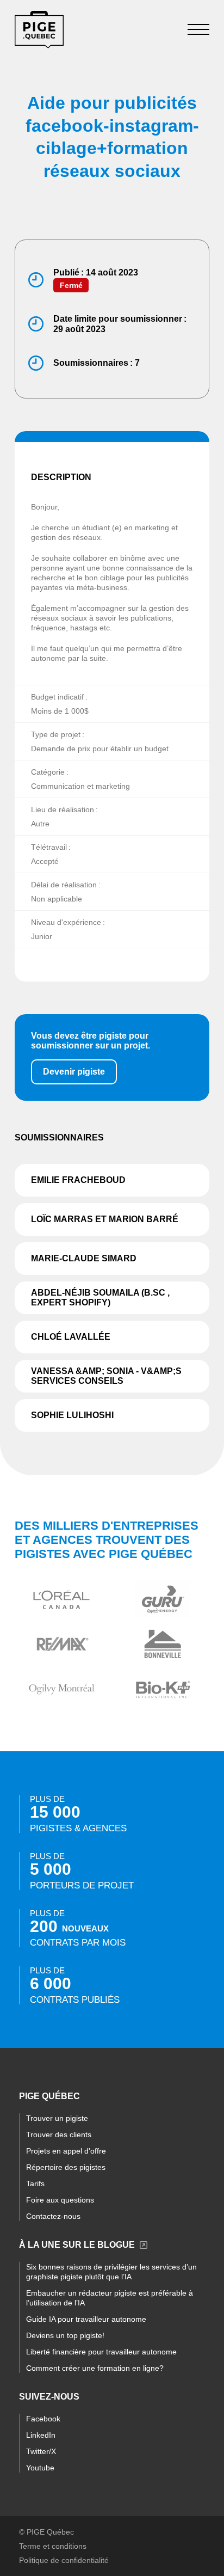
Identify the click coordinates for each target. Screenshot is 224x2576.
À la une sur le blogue (77, 2245)
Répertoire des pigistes (66, 2167)
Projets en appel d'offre (66, 2151)
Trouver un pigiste (57, 2118)
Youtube (40, 2468)
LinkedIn (41, 2435)
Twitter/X (41, 2451)
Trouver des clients (59, 2135)
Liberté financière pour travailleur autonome (101, 2352)
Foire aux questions (60, 2200)
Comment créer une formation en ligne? (95, 2368)
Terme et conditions (53, 2546)
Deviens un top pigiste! (65, 2335)
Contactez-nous (53, 2216)
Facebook (43, 2419)
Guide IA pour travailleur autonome (86, 2319)
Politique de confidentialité (64, 2560)
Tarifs (35, 2184)
